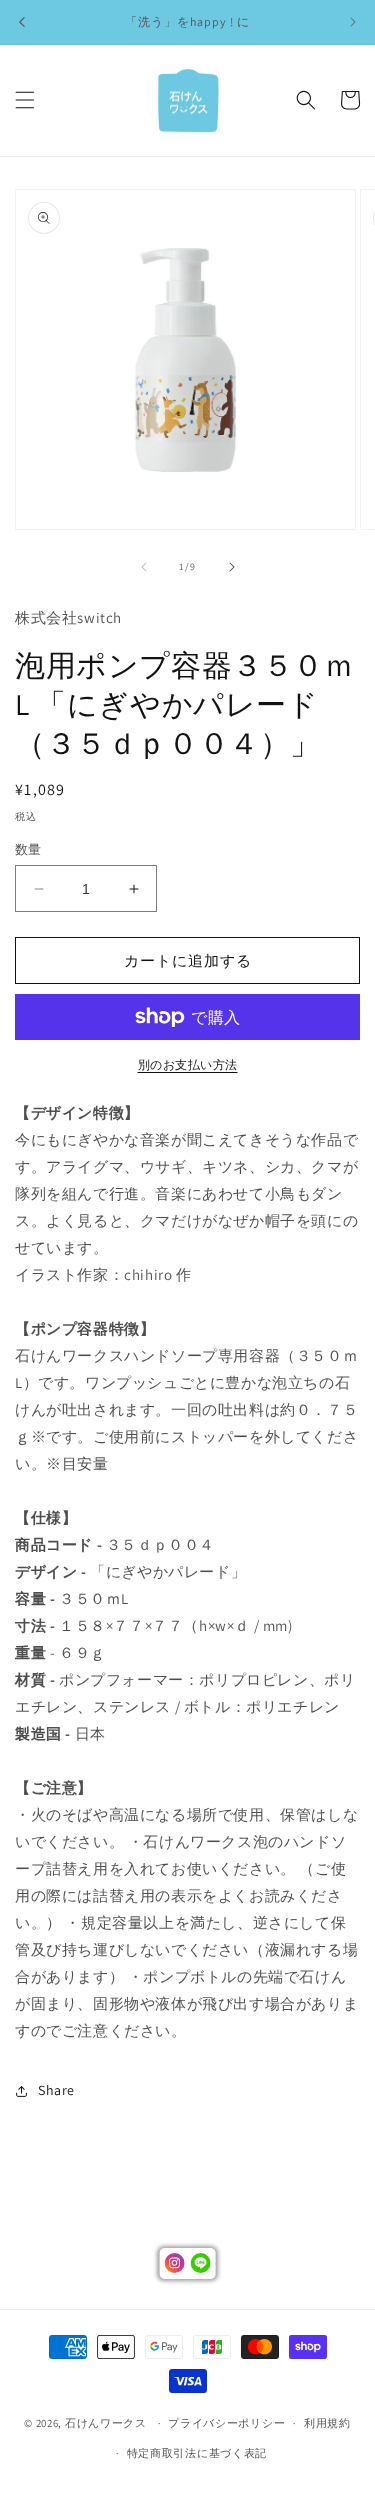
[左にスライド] (144, 567)
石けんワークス (106, 2423)
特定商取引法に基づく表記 (197, 2453)
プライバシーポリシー (226, 2423)
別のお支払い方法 (188, 1064)
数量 (28, 849)
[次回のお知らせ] (353, 22)
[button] (25, 100)
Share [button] (56, 2090)
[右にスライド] (232, 567)
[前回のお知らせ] (22, 22)
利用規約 (327, 2423)
